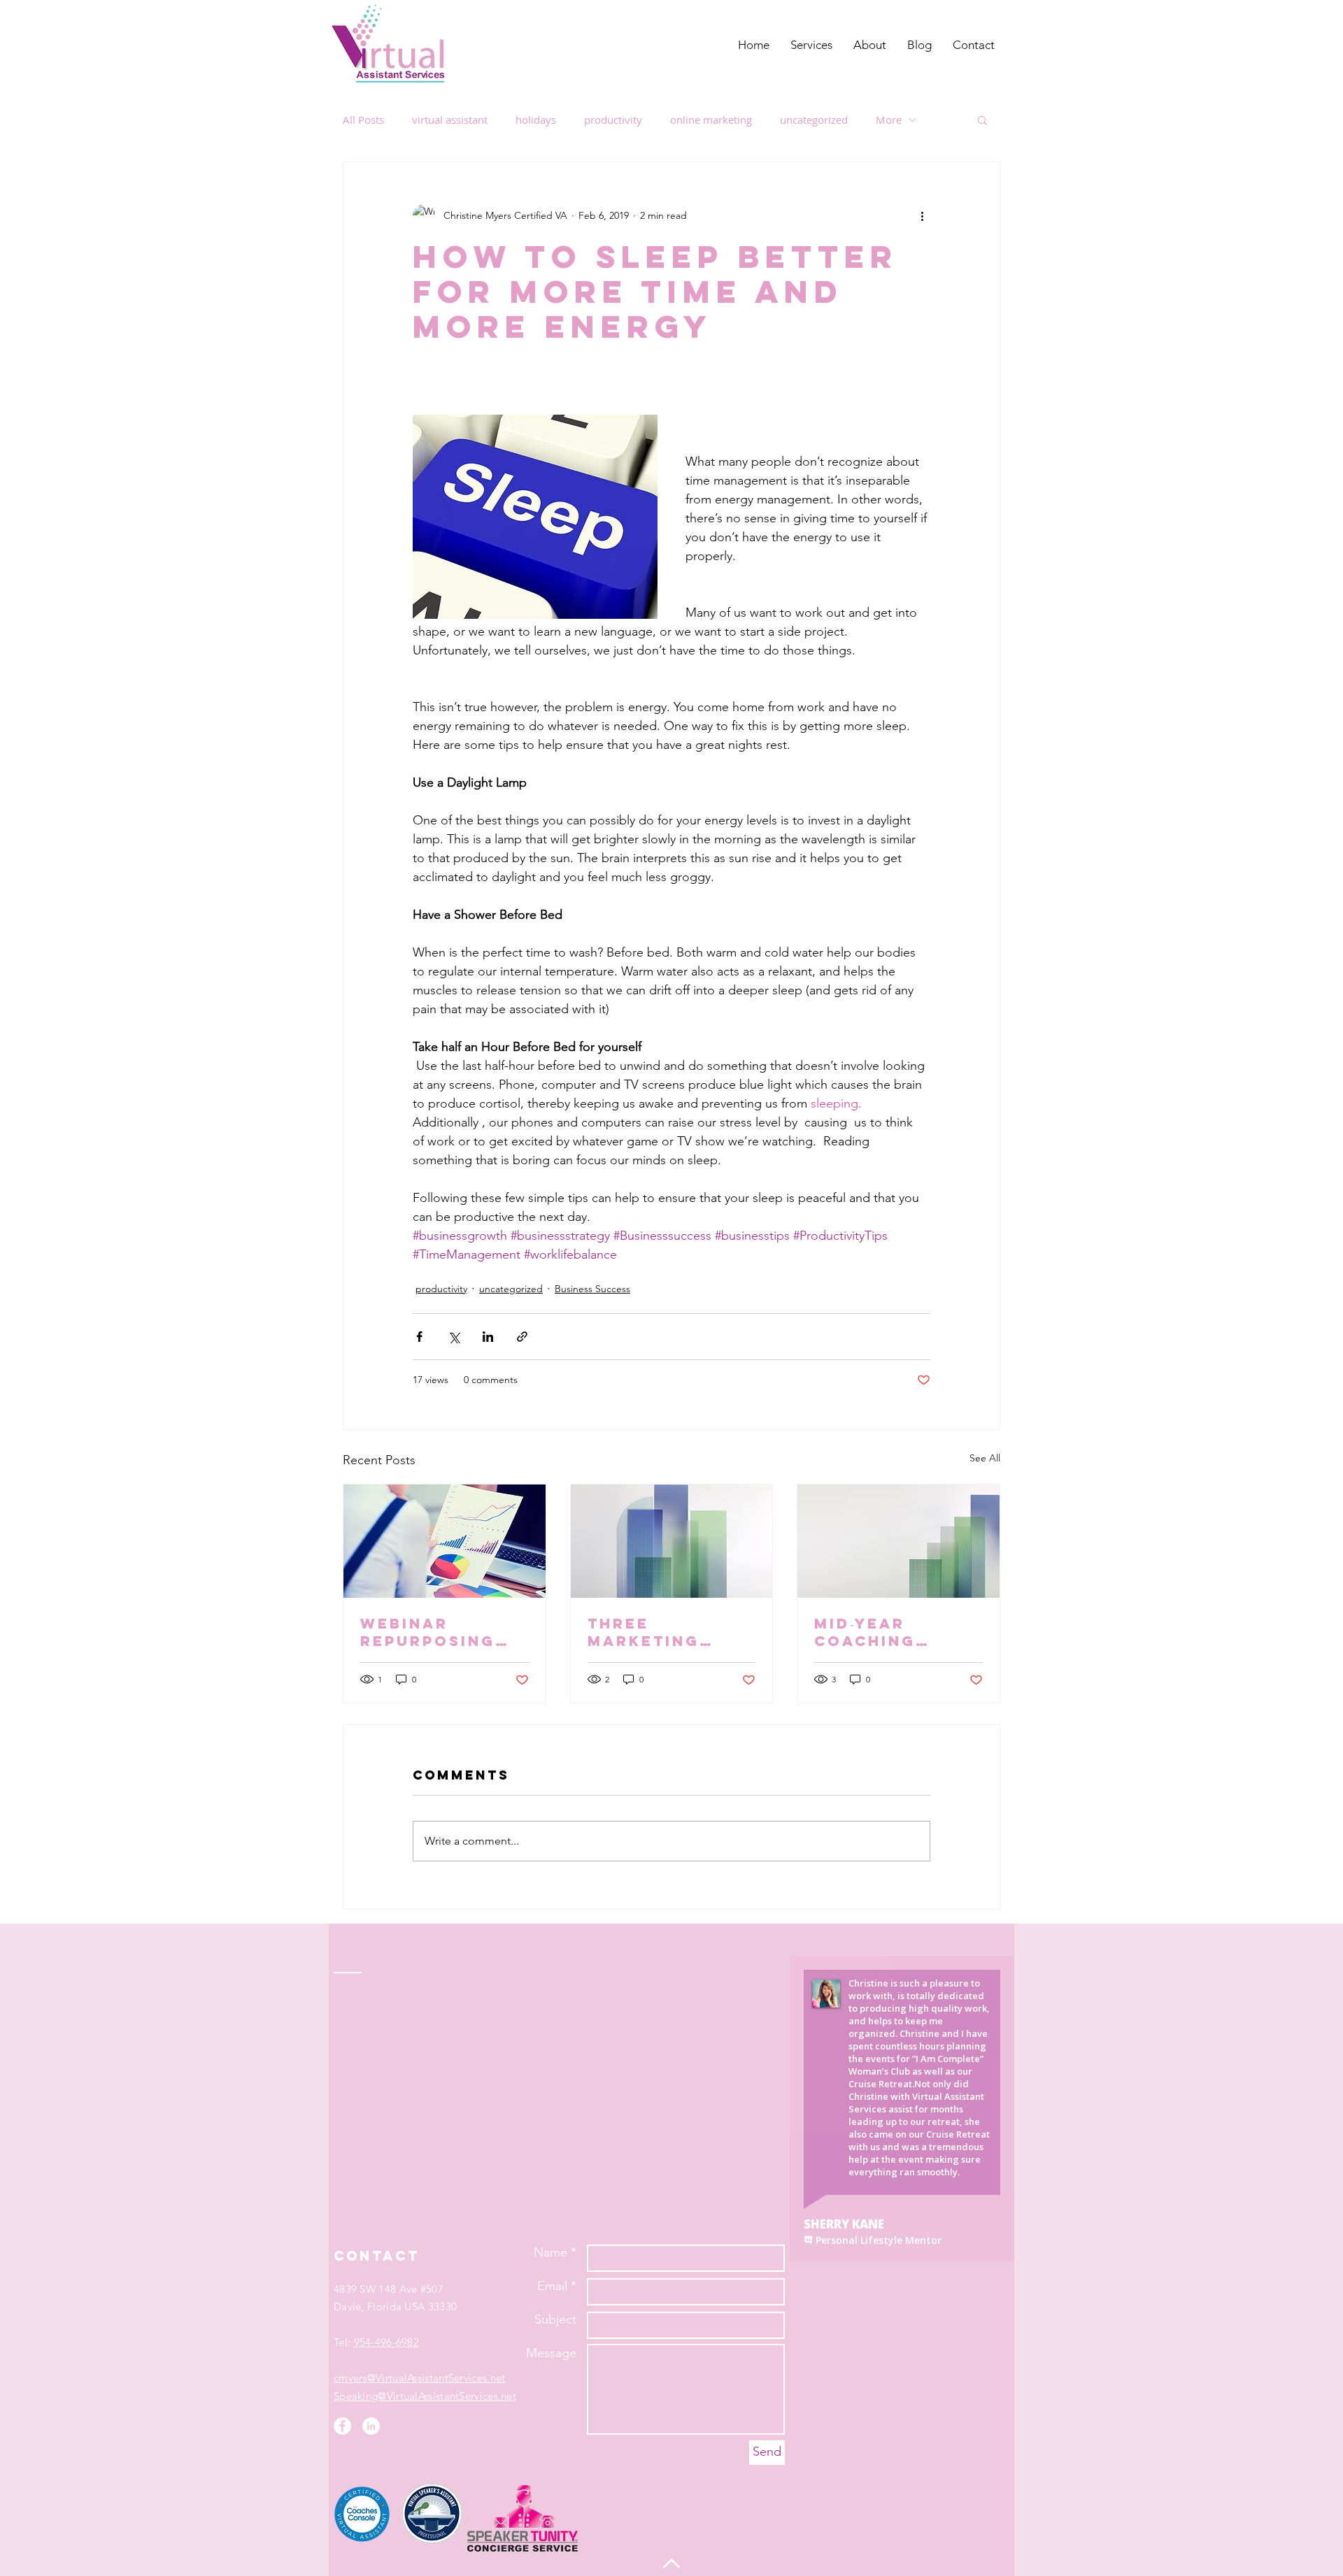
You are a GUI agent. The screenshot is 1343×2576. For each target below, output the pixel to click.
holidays (536, 120)
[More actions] (922, 215)
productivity (613, 120)
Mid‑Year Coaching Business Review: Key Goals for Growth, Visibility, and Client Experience (891, 1632)
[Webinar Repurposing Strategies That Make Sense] (445, 1541)
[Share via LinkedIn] (488, 1337)
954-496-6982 (387, 2342)
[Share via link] (522, 1337)
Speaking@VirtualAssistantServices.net (425, 2396)
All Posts (363, 120)
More (889, 120)
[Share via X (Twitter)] (454, 1337)
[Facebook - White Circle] (342, 2426)
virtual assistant (450, 120)
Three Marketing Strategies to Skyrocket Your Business (664, 1632)
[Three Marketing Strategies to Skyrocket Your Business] (672, 1541)
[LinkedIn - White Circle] (371, 2426)
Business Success (592, 1289)
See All (985, 1458)
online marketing (711, 120)
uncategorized (814, 120)
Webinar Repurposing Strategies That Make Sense (428, 1632)
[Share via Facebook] (419, 1337)
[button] (982, 120)
